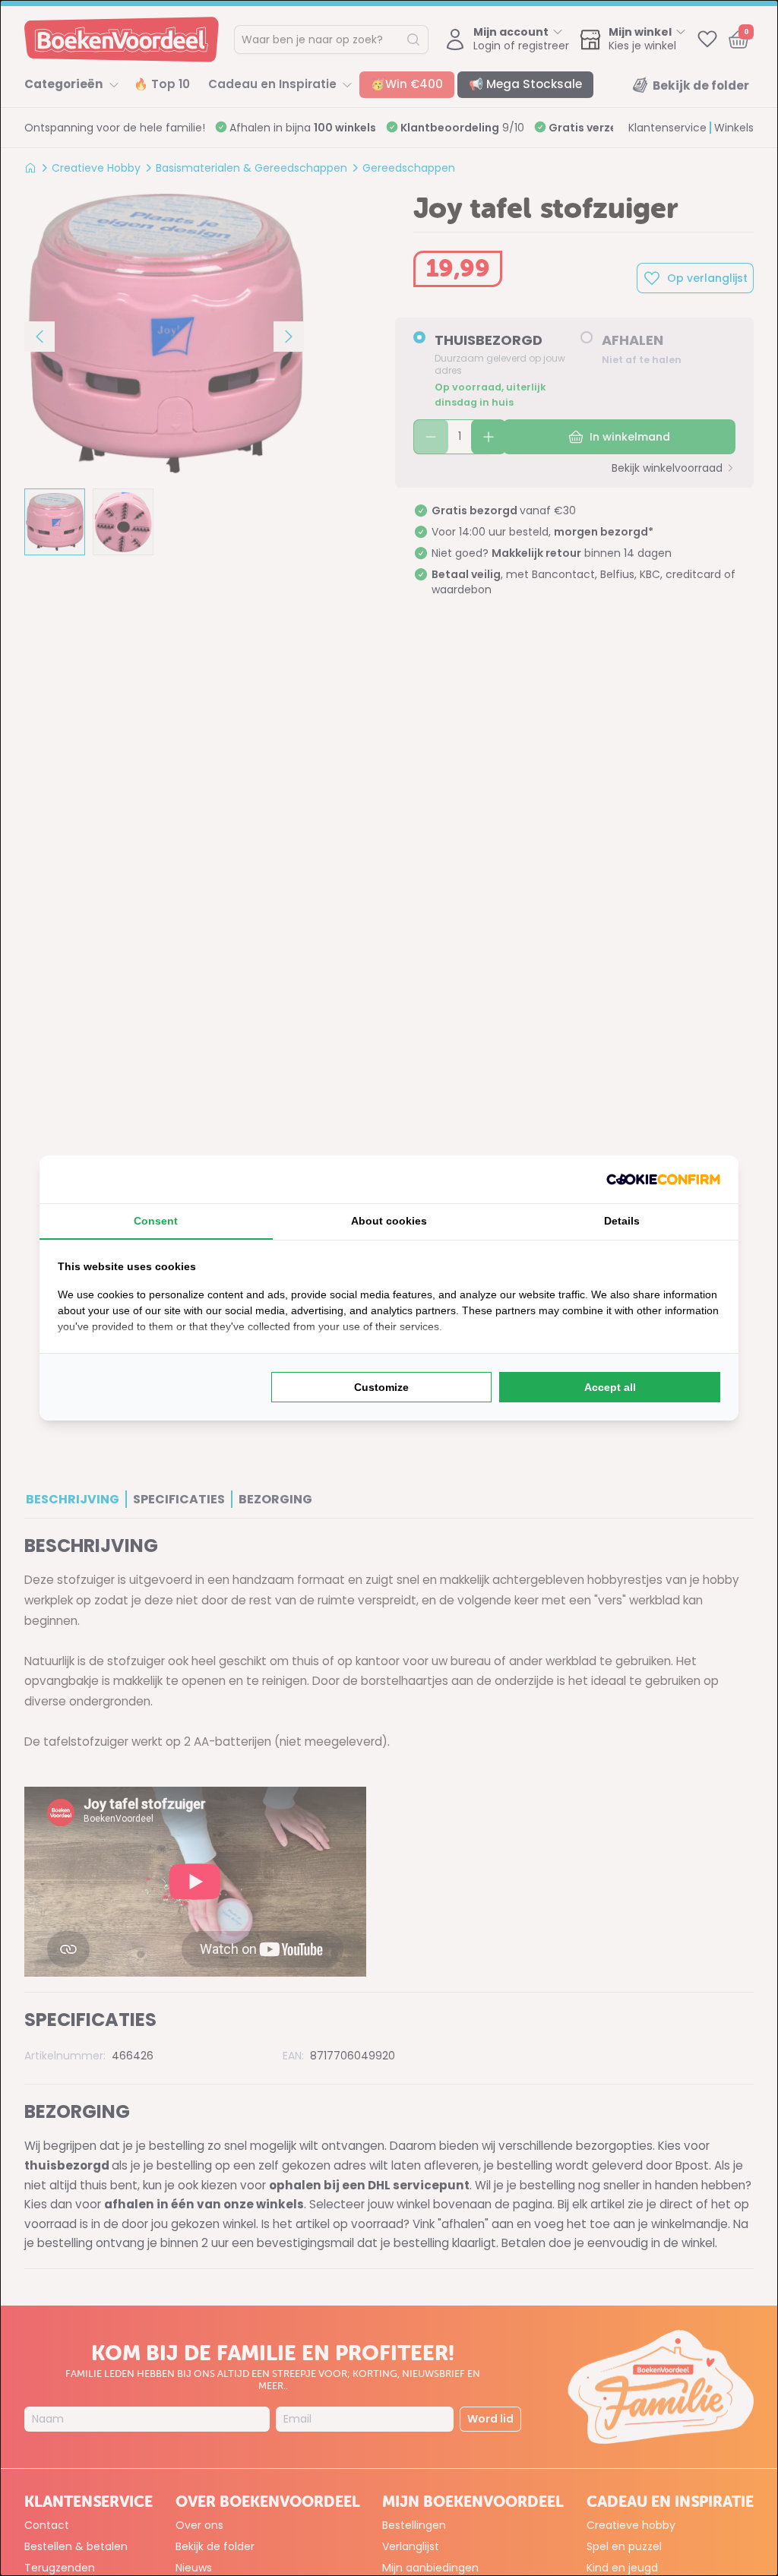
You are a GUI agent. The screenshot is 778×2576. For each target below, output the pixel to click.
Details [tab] (622, 1221)
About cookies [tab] (389, 1221)
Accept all (610, 1387)
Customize (381, 1387)
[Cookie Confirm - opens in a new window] (663, 1179)
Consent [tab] (156, 1221)
